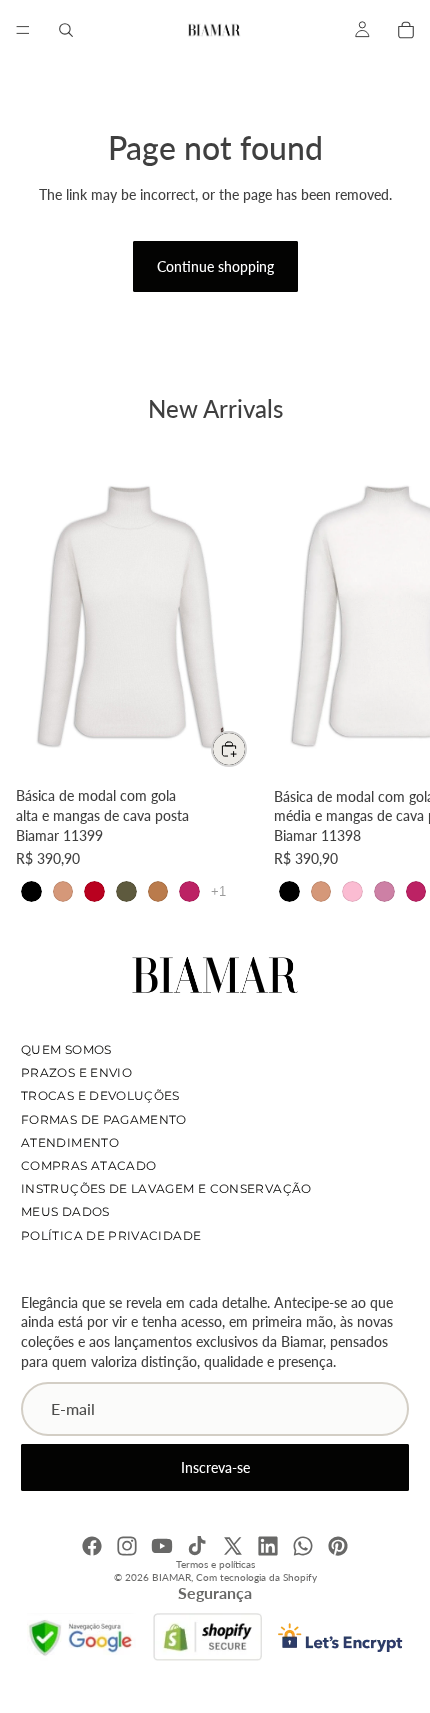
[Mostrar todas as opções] (218, 891)
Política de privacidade (111, 1235)
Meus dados (65, 1212)
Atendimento (70, 1142)
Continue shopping (215, 266)
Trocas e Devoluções (100, 1096)
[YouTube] (162, 1546)
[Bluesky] (303, 1546)
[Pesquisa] (66, 30)
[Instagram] (127, 1546)
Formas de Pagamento (104, 1119)
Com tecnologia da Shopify (256, 1577)
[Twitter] (233, 1546)
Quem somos (66, 1049)
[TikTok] (197, 1546)
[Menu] (23, 30)
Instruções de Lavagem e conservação (166, 1188)
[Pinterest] (338, 1546)
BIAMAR (171, 1577)
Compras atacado (88, 1165)
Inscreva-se (215, 1467)
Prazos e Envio (76, 1072)
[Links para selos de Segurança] (82, 1637)
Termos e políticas (215, 1564)
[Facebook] (92, 1546)
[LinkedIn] (268, 1546)
